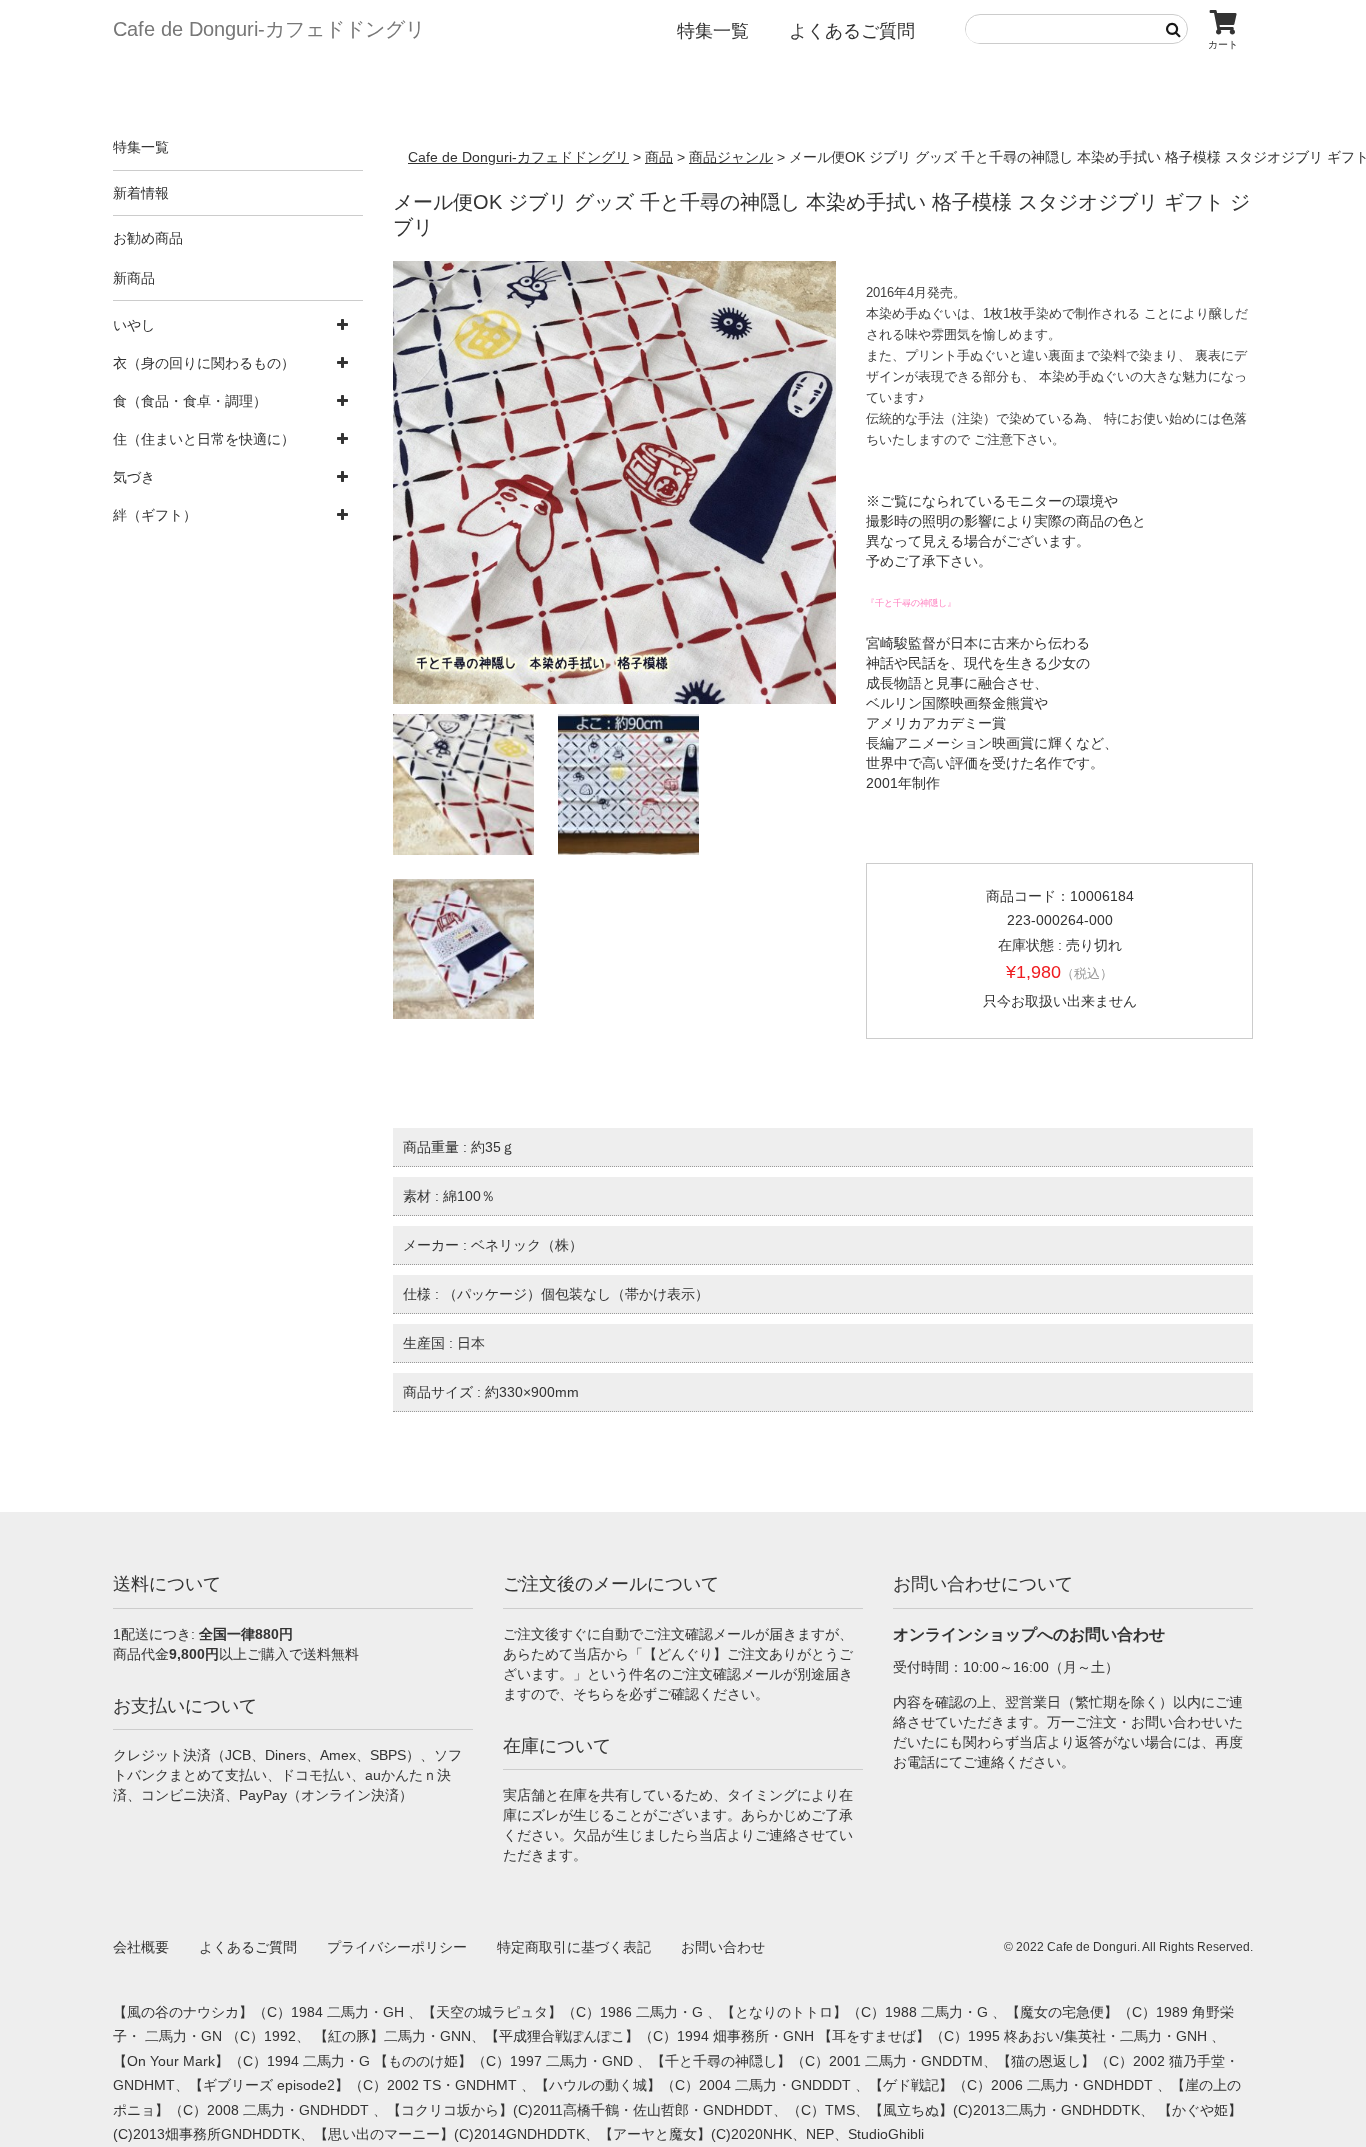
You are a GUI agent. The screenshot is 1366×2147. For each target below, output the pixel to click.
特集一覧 (713, 31)
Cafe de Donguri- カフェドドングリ (269, 29)
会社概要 (141, 1947)
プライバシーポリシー (397, 1947)
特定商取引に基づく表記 (574, 1947)
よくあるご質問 (852, 31)
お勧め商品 (148, 238)
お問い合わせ (723, 1947)
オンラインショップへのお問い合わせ (1029, 1634)
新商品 (134, 278)
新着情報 (141, 193)
